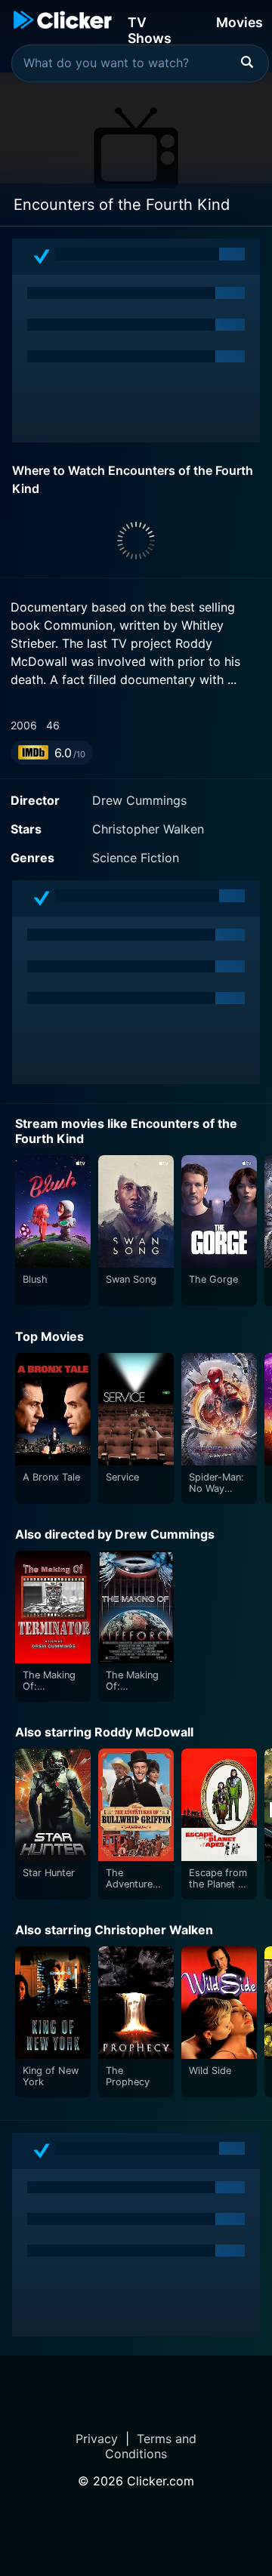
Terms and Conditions (151, 2446)
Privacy (97, 2439)
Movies (240, 22)
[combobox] (140, 63)
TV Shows (150, 29)
